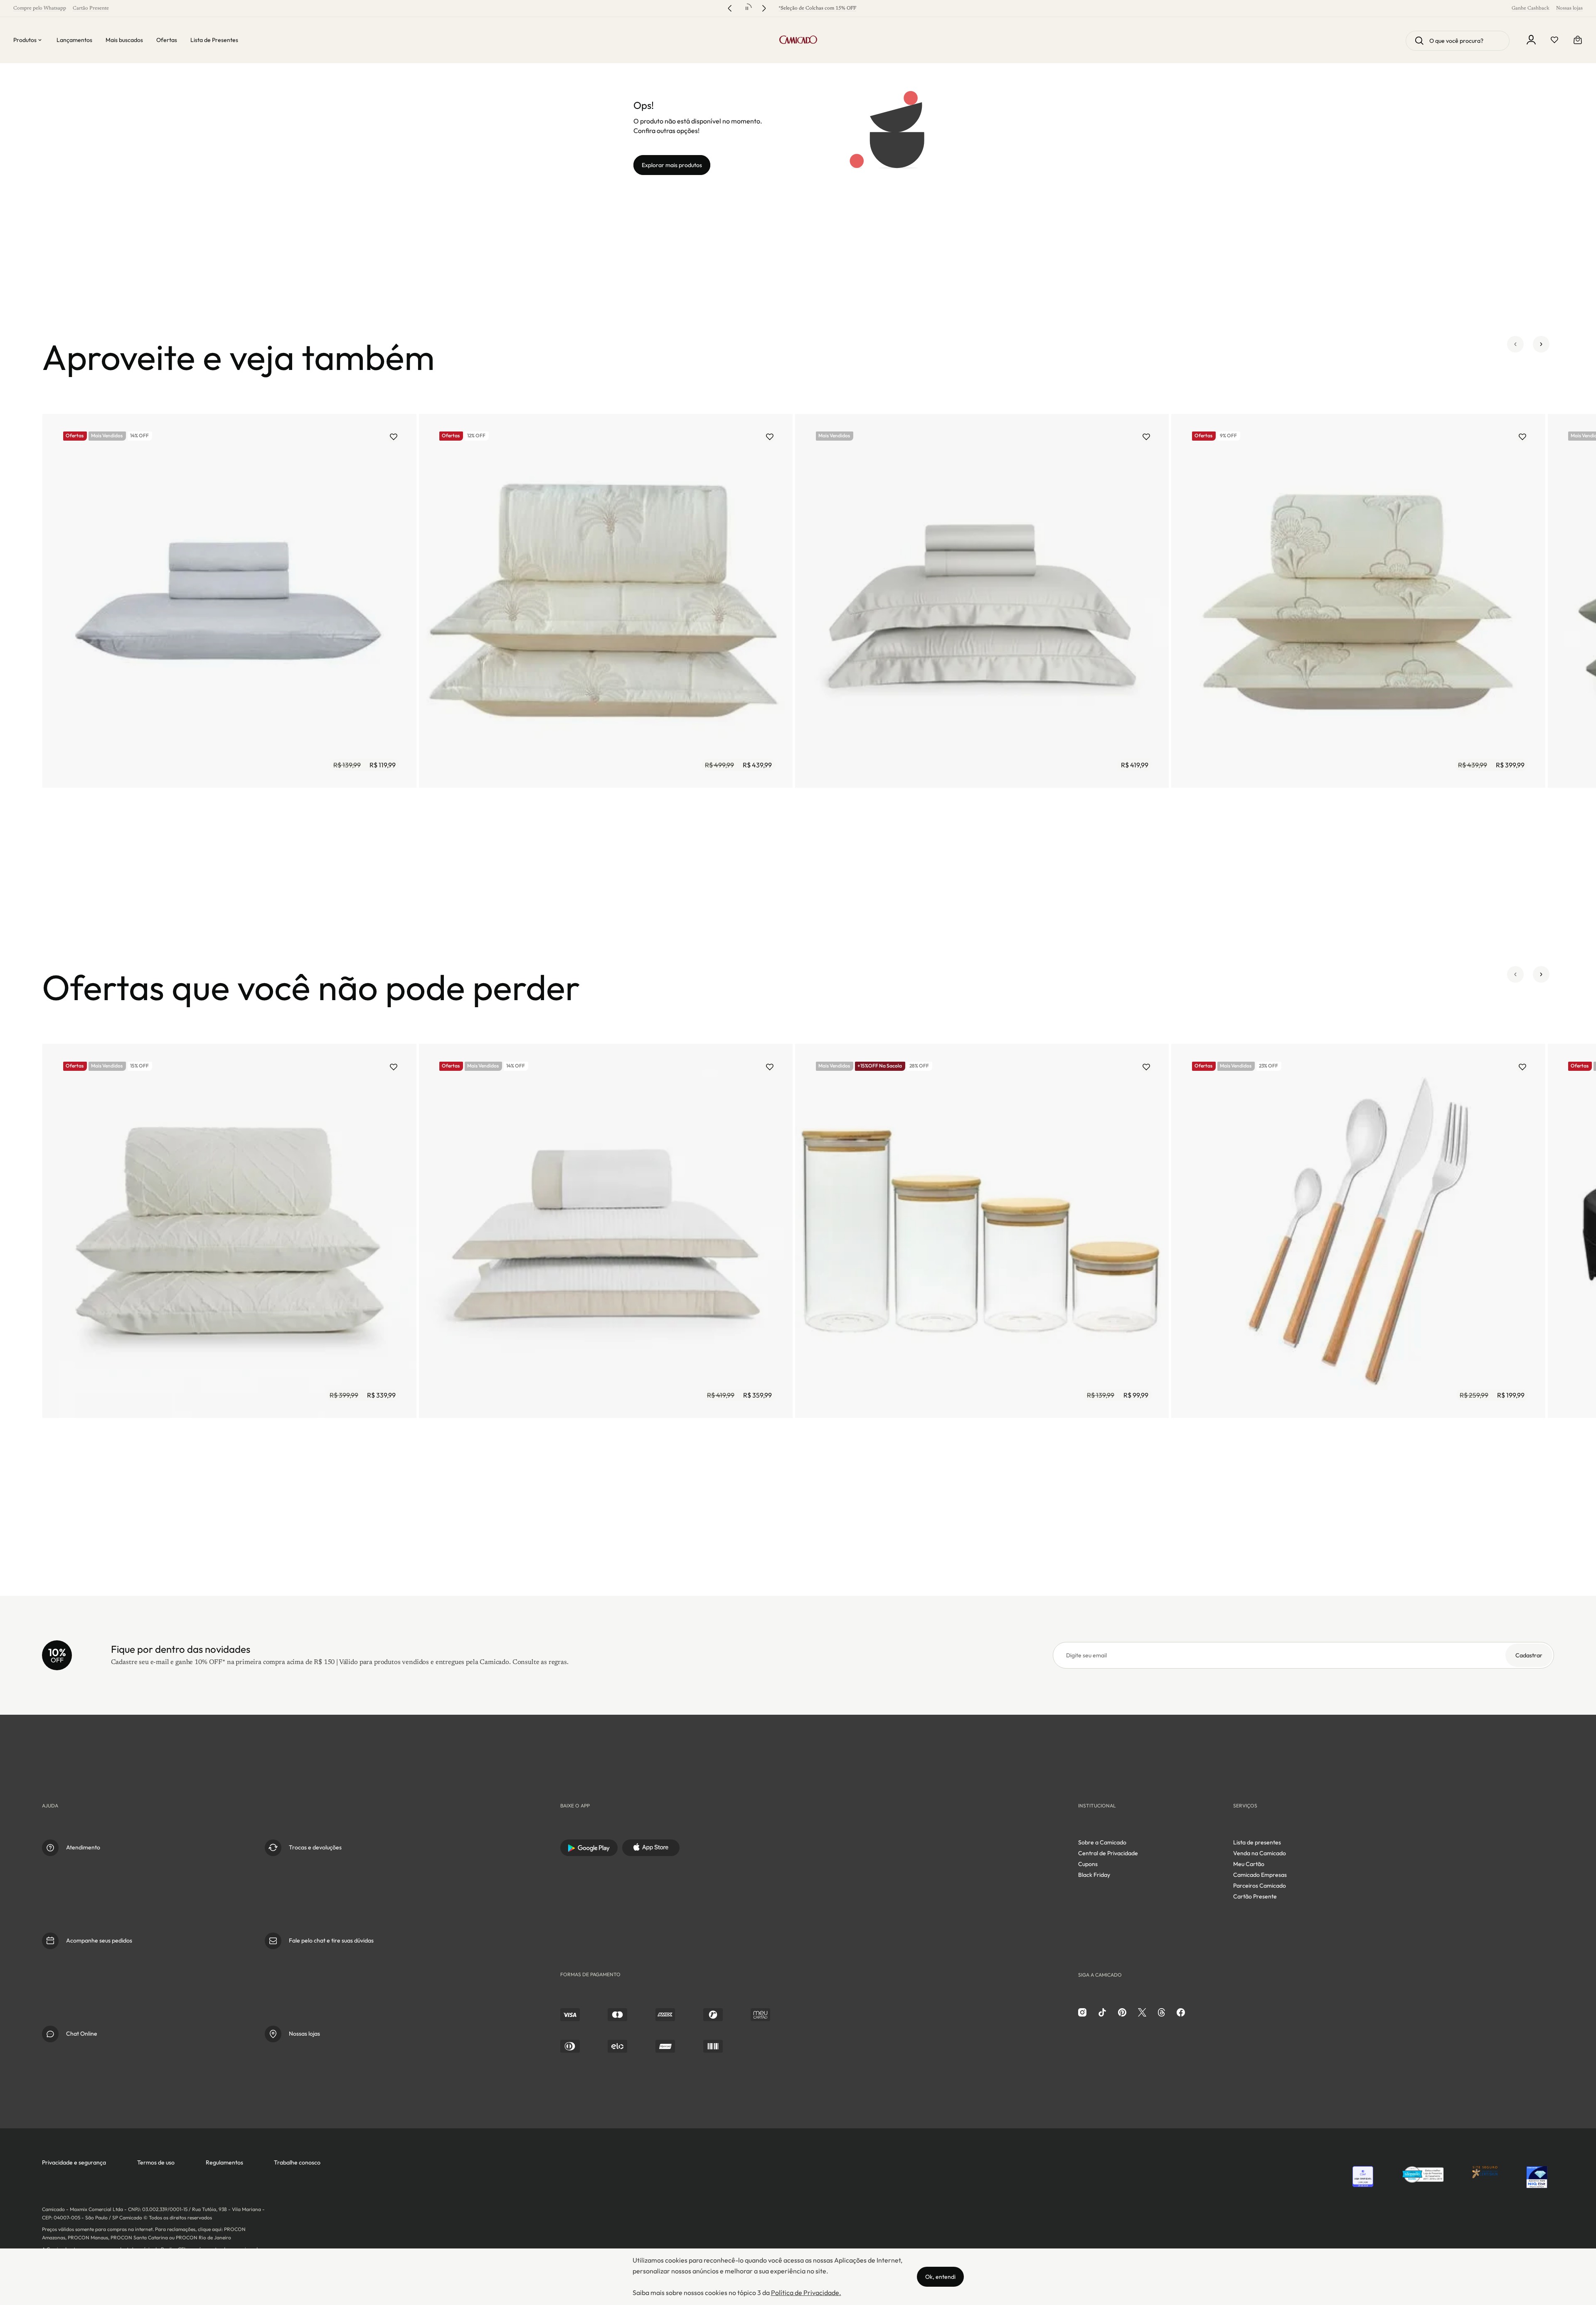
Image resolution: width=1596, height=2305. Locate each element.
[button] (1515, 357)
